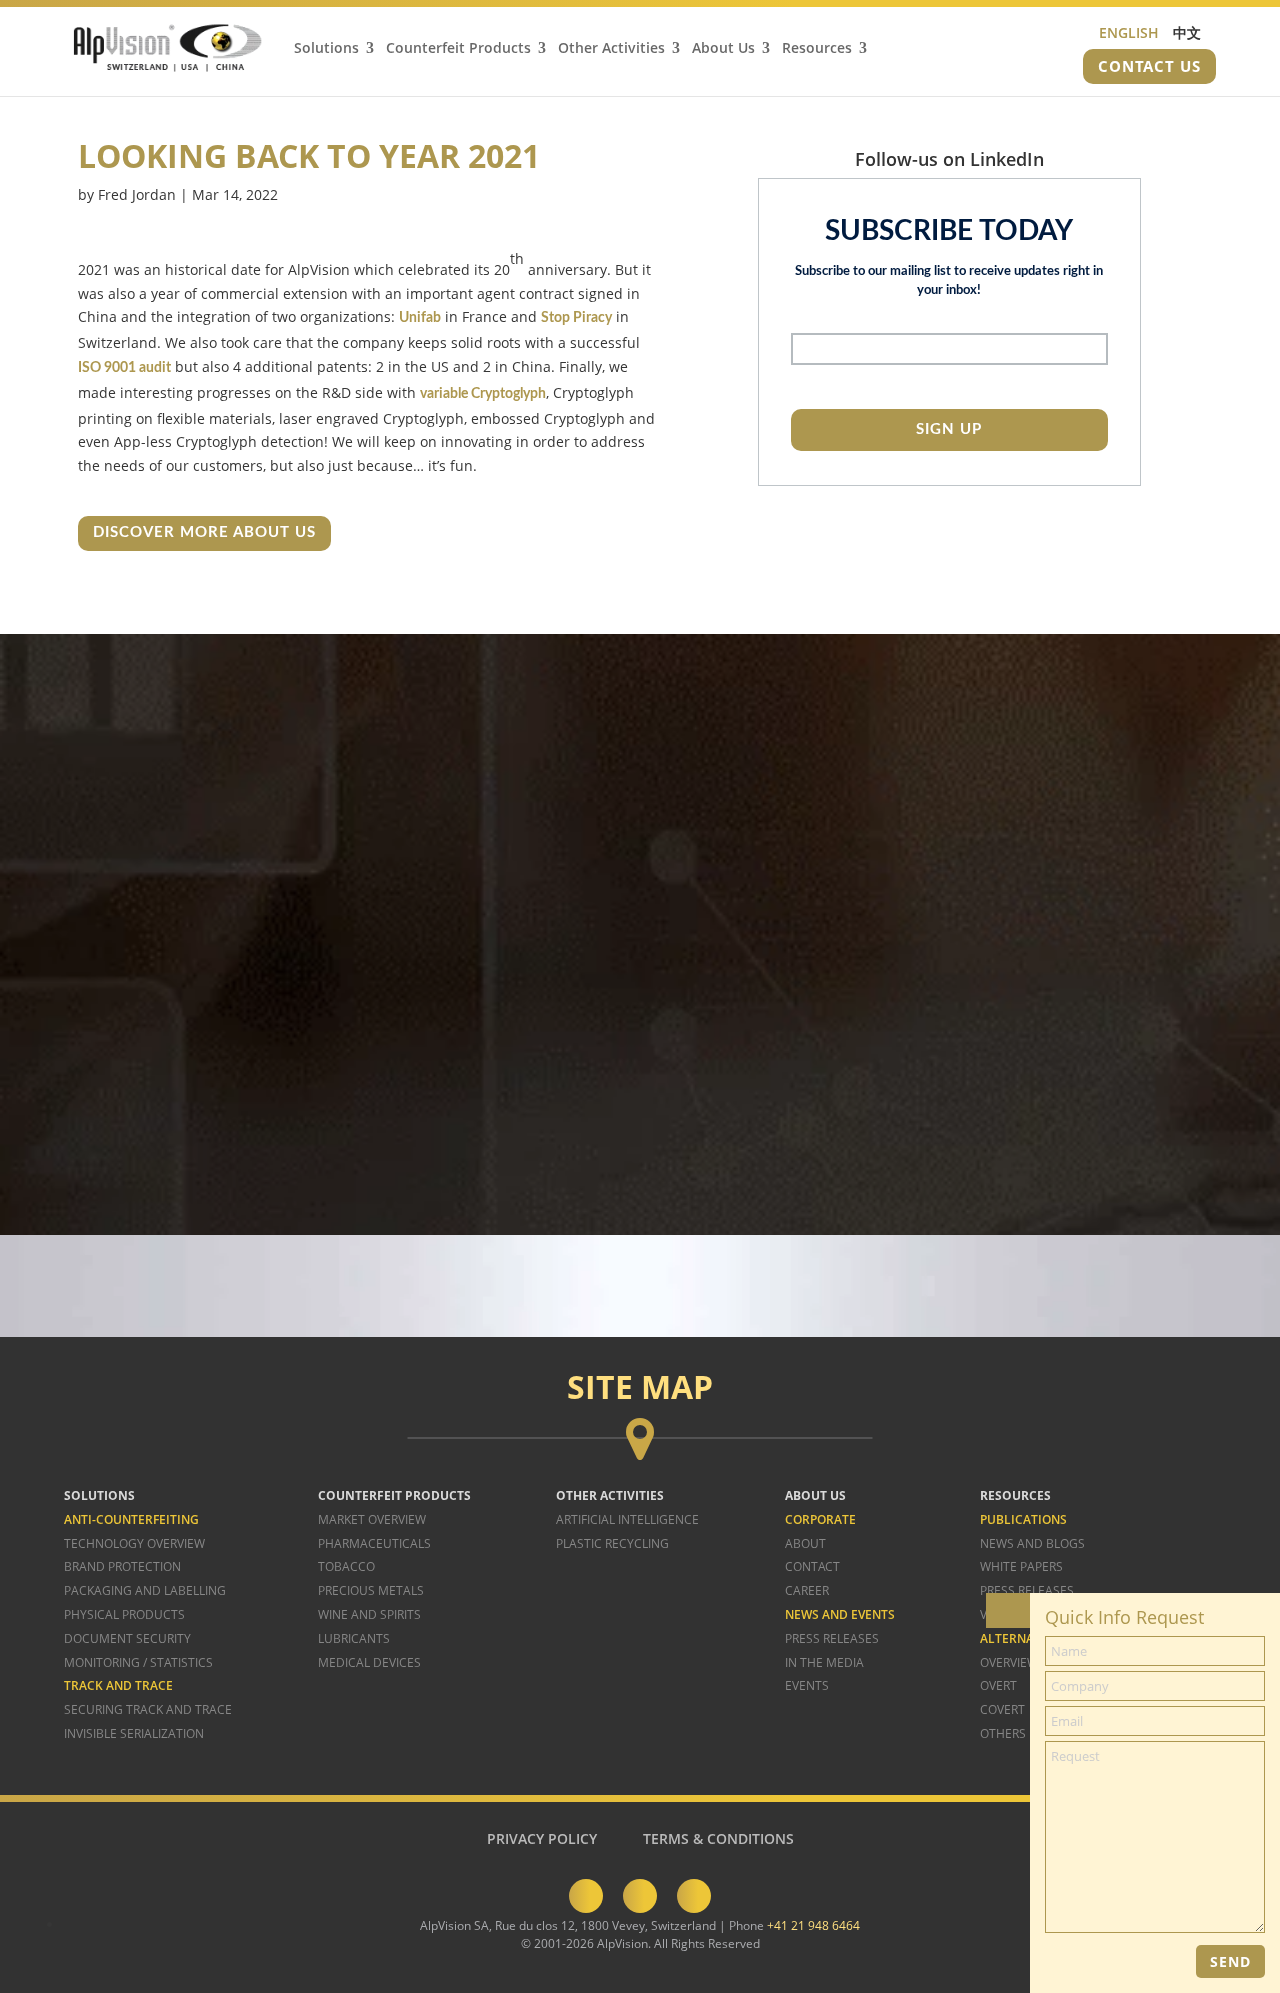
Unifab (420, 318)
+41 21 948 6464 (813, 1925)
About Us (723, 49)
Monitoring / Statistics (138, 1662)
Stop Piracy (576, 318)
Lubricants (354, 1638)
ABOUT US (815, 1495)
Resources (817, 49)
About (805, 1543)
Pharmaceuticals (374, 1543)
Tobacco (346, 1566)
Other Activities (611, 49)
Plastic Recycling (612, 1543)
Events (807, 1685)
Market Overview (372, 1519)
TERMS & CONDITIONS (718, 1838)
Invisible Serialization (134, 1733)
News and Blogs (1032, 1543)
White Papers (1021, 1566)
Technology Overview (134, 1543)
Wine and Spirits (369, 1614)
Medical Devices (369, 1662)
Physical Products (124, 1614)
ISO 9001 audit (124, 368)
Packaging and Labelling (145, 1590)
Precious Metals (371, 1590)
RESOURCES (1015, 1495)
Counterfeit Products (458, 49)
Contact (812, 1566)
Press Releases (832, 1638)
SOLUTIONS (99, 1495)
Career (807, 1590)
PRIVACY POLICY (542, 1838)
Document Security (127, 1638)
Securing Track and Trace (148, 1709)
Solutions (326, 49)
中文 (1187, 32)
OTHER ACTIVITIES (610, 1495)
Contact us (1149, 66)
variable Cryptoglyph (483, 394)
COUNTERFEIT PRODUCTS (394, 1495)
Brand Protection (122, 1566)
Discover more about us (204, 532)
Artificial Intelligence (627, 1519)
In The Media (824, 1662)
